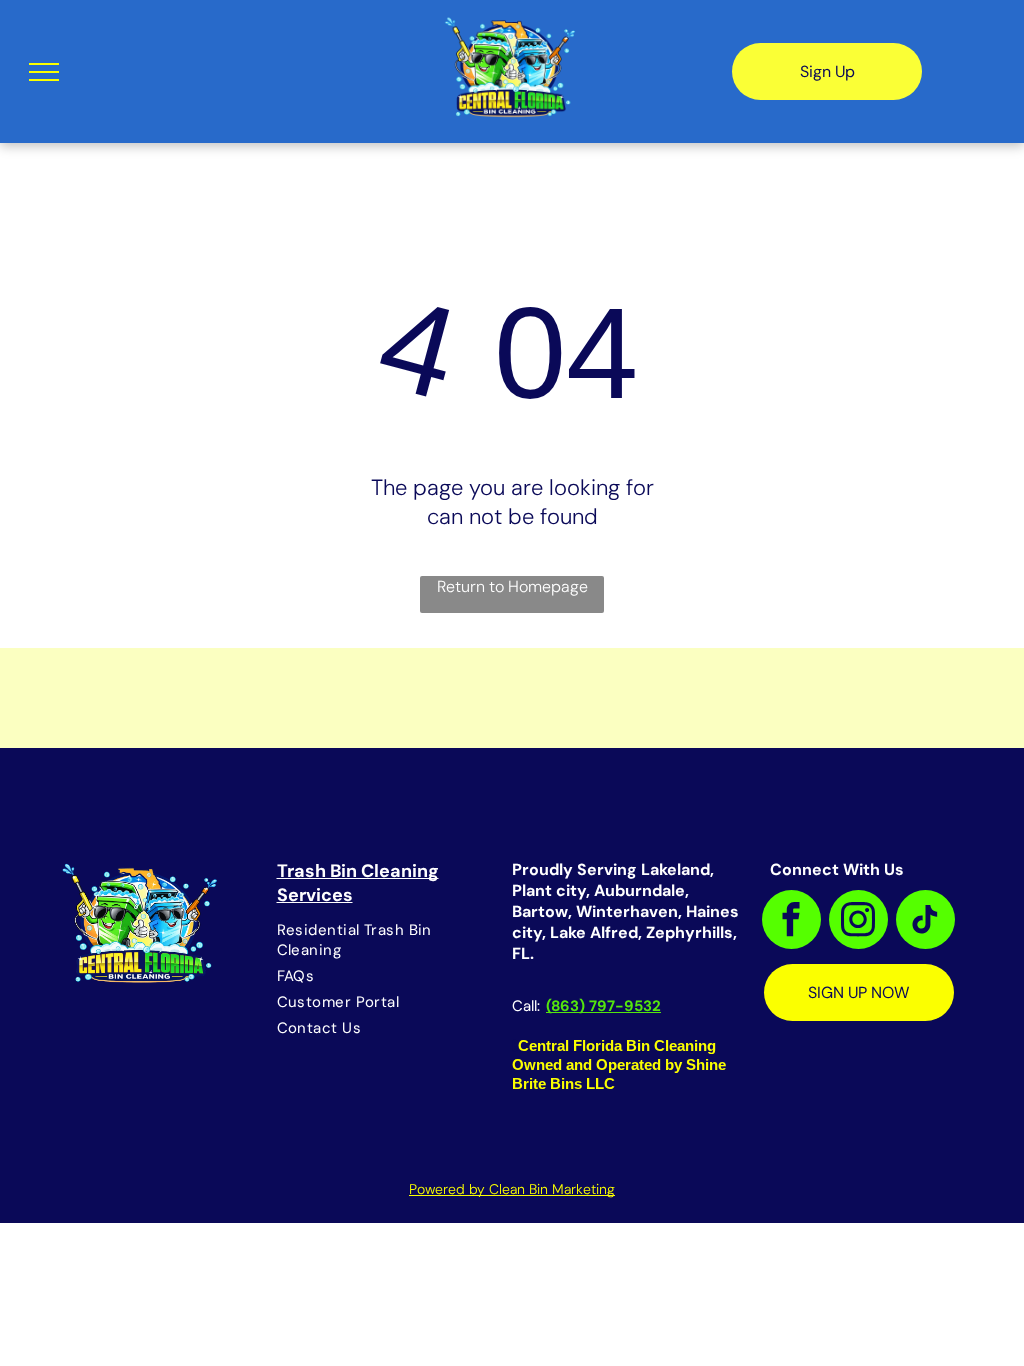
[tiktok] (925, 922)
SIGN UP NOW (858, 992)
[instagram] (858, 922)
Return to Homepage (512, 586)
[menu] (44, 72)
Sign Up (827, 71)
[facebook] (791, 922)
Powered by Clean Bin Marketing (512, 1189)
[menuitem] (384, 940)
